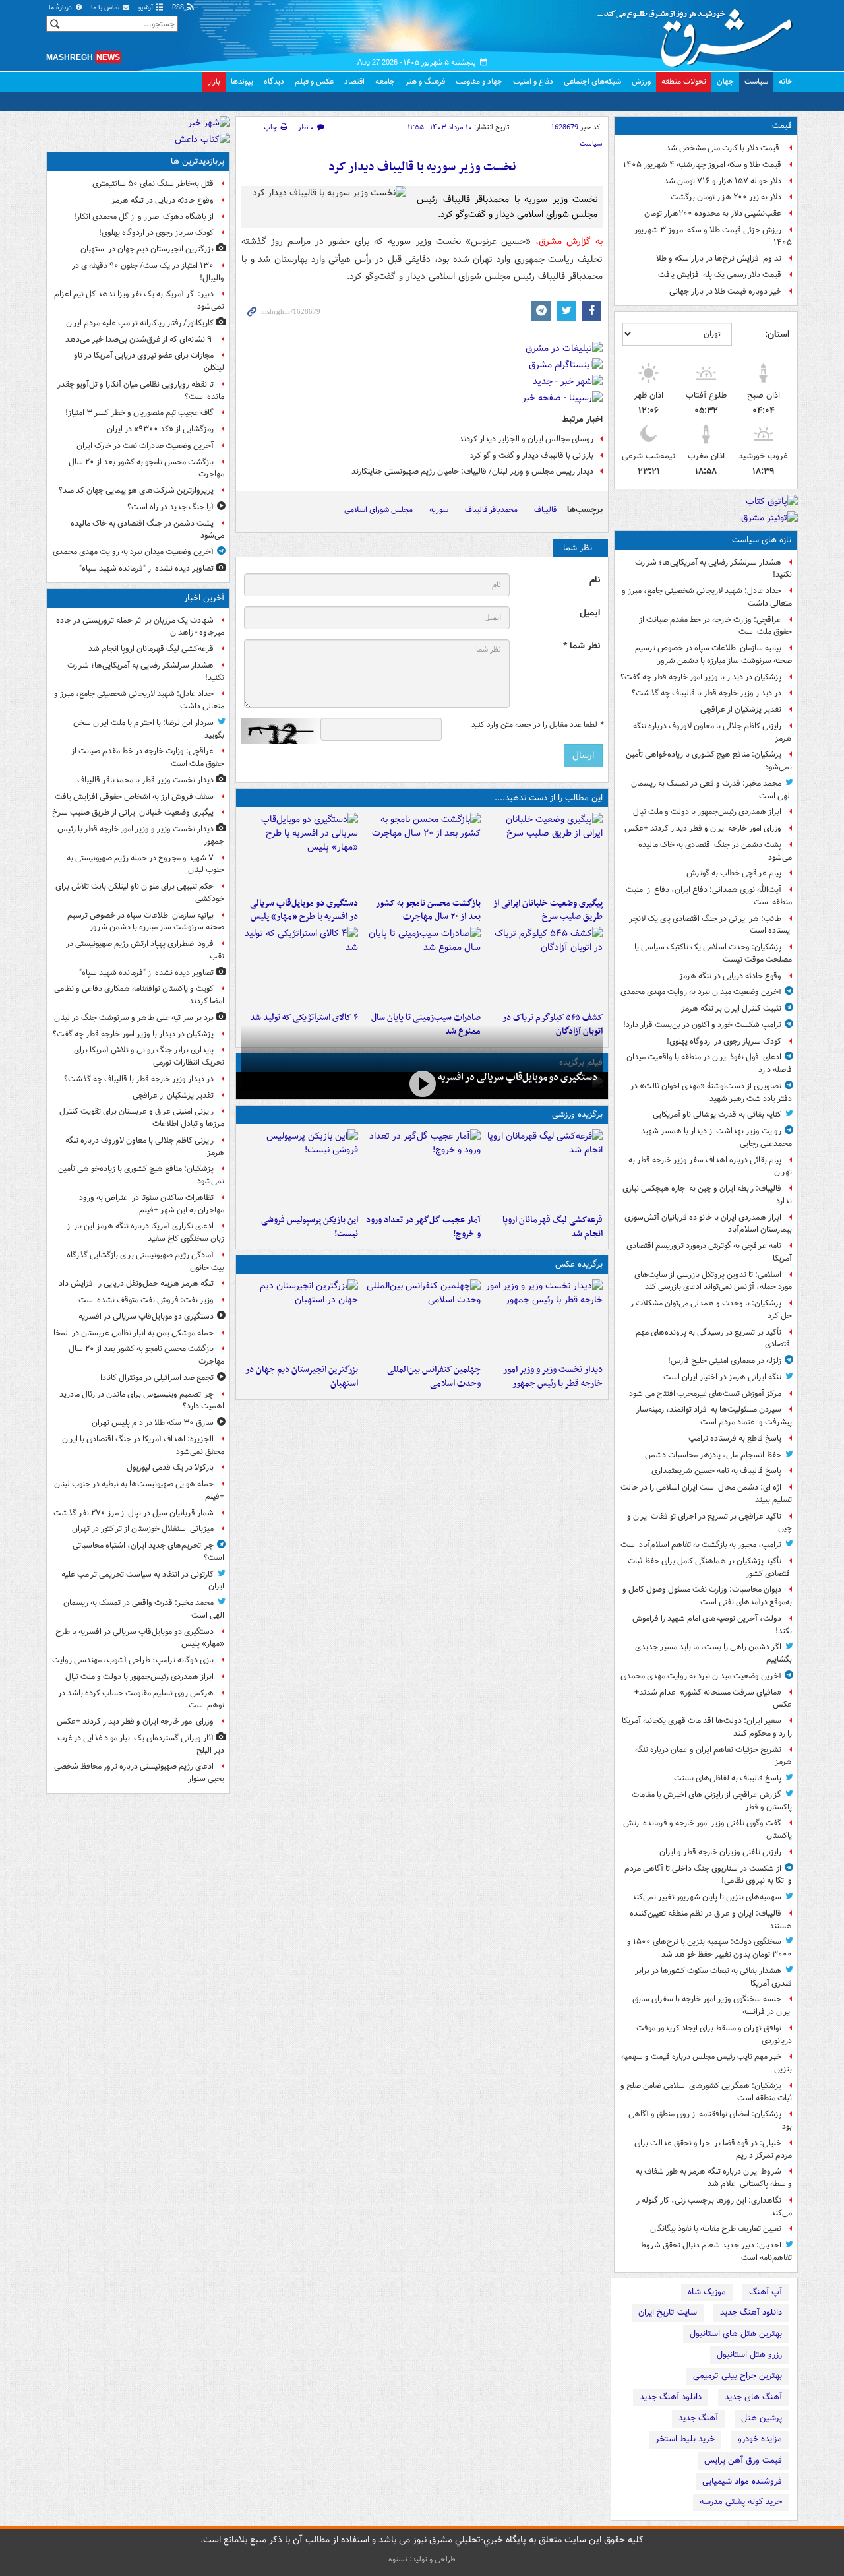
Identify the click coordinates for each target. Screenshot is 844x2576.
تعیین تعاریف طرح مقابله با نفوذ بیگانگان (716, 2229)
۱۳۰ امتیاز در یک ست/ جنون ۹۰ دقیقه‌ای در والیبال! (148, 272)
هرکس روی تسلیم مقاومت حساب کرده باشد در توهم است (141, 1699)
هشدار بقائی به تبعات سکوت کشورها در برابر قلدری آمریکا (713, 1977)
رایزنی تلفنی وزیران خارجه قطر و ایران (720, 1852)
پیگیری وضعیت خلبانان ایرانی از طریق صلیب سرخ (548, 910)
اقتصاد (354, 81)
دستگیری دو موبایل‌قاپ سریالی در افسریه (518, 1077)
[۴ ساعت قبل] (422, 852)
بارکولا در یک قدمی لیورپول (170, 1467)
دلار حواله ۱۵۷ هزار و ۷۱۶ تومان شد (723, 181)
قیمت (782, 126)
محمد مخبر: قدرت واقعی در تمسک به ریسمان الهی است (711, 790)
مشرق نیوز (699, 33)
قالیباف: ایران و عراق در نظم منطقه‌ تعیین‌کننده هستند (711, 1920)
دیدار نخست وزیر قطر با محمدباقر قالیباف (145, 780)
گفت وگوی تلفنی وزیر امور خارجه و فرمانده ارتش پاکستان (708, 1829)
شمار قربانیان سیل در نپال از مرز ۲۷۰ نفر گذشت (134, 1513)
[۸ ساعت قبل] (422, 966)
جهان (725, 81)
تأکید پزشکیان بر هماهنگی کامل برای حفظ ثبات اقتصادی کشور (710, 1567)
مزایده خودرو (760, 2439)
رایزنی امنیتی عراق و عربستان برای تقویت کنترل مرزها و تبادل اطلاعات (142, 1117)
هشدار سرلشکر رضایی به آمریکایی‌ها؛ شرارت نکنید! (713, 569)
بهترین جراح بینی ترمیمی (738, 2376)
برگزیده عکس (579, 1264)
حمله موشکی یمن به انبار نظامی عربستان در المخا (134, 1333)
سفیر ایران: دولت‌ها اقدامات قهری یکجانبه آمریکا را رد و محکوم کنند (707, 1727)
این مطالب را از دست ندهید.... (549, 798)
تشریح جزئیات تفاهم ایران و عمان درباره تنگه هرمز (713, 1756)
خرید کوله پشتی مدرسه (741, 2502)
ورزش (641, 81)
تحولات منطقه (684, 81)
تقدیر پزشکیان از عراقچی (741, 709)
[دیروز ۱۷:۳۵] (300, 1169)
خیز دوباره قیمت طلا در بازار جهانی (725, 291)
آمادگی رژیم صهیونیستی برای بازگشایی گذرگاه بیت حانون (145, 1261)
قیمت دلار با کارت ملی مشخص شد (724, 148)
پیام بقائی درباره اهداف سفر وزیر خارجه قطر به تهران (710, 1166)
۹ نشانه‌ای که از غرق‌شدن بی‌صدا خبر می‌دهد (139, 339)
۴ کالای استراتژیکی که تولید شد (304, 1018)
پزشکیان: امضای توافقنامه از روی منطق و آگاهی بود (710, 2120)
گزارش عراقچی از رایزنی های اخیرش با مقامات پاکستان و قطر (712, 1801)
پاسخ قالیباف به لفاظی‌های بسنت (728, 1778)
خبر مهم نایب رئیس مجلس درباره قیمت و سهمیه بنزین (707, 2063)
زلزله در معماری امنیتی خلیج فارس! (725, 1361)
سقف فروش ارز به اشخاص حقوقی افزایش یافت (134, 797)
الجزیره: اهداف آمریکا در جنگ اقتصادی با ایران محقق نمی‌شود (143, 1445)
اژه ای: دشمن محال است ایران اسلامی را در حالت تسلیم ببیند (706, 1493)
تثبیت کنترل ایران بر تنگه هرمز (731, 1008)
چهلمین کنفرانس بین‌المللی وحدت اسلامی (434, 1377)
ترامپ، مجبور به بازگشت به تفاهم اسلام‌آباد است (701, 1545)
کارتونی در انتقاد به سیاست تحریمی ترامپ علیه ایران (143, 1581)
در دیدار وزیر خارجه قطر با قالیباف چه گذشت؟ (707, 693)
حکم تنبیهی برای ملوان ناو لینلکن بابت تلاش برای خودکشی (140, 893)
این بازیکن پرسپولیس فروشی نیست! (310, 1227)
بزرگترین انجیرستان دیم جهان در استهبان (302, 1377)
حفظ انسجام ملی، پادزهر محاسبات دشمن (713, 1455)
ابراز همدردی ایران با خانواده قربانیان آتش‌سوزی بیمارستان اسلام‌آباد (708, 1224)
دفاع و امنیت (533, 81)
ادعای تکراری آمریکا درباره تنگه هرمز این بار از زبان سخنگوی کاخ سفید (145, 1232)
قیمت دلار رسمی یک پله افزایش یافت (720, 275)
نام (595, 580)
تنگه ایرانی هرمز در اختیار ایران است (722, 1377)
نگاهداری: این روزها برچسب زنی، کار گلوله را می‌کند (713, 2207)
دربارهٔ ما (61, 8)
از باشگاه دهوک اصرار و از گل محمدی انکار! (144, 217)
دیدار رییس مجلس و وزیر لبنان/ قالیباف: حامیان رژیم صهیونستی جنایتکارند (472, 471)
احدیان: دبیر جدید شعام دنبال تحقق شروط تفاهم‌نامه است (716, 2251)
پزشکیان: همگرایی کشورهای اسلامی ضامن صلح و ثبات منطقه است (706, 2092)
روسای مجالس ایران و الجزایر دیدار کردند (526, 439)
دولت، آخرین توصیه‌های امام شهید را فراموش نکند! (712, 1625)
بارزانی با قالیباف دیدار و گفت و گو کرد (532, 456)
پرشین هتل (762, 2418)
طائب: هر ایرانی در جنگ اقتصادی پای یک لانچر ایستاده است (710, 925)
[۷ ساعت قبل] (544, 966)
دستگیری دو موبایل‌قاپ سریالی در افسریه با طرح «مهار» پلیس (304, 910)
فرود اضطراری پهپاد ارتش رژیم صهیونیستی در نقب (145, 950)
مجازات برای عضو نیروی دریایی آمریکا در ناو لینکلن (149, 361)
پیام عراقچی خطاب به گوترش (734, 873)
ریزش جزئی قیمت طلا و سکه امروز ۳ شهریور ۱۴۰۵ (713, 236)
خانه (786, 81)
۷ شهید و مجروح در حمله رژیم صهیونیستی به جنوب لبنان (145, 864)
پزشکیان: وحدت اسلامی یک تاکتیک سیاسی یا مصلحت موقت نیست (713, 953)
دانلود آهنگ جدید (751, 2312)
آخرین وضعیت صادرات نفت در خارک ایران (145, 446)
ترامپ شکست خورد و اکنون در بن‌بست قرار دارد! (702, 1025)
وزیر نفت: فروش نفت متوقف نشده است (146, 1300)
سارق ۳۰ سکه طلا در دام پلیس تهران (153, 1423)
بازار (214, 81)
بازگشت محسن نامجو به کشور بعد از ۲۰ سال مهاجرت (428, 910)
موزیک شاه (707, 2292)
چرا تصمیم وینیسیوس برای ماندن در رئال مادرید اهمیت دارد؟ (142, 1400)
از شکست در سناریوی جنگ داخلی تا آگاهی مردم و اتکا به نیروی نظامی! (708, 1875)
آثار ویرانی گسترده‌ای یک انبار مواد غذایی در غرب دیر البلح (141, 1744)
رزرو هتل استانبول (749, 2355)
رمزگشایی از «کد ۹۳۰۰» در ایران (160, 429)
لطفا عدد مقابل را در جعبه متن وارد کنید (537, 725)
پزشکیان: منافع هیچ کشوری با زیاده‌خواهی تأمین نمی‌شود (709, 761)
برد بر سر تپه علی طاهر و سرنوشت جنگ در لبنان (134, 1018)
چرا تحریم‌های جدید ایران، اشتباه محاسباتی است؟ (148, 1552)
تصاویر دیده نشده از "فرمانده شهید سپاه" (146, 568)
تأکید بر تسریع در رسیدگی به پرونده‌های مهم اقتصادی (714, 1338)
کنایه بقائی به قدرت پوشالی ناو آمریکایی (717, 1115)
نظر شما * (582, 646)
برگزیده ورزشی (577, 1115)
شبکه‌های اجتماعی (592, 81)
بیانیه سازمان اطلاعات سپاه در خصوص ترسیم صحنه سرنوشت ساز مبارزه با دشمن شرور (713, 654)
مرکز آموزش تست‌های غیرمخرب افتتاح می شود (705, 1394)
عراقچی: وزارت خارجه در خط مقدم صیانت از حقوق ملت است (715, 626)
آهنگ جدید (698, 2418)
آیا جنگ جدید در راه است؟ (170, 507)
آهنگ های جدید (753, 2397)
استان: (777, 334)
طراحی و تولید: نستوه (422, 2559)
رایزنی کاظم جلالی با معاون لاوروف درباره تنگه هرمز (712, 732)
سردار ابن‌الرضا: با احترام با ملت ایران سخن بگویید (149, 729)
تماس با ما (106, 8)
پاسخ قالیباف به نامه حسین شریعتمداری (716, 1471)
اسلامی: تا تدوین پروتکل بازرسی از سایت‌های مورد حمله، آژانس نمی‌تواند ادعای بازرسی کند (713, 1281)
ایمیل (590, 613)
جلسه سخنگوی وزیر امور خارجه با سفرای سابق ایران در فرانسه (712, 2005)
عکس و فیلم (314, 81)
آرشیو (147, 8)
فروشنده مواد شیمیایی (742, 2481)
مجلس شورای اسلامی (378, 510)
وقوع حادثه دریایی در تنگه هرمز (730, 976)
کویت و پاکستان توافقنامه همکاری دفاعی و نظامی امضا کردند (139, 995)
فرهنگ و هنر (425, 81)
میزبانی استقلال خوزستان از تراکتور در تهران (143, 1529)
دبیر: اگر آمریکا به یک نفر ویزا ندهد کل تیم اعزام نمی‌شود (139, 300)
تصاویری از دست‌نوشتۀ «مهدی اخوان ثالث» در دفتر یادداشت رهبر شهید (711, 1092)
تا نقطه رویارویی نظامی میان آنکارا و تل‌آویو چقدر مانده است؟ (141, 391)
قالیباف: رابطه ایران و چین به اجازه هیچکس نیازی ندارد (707, 1195)
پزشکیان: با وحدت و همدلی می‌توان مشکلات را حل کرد (710, 1309)
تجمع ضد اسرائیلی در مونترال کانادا (155, 1378)
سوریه (439, 510)
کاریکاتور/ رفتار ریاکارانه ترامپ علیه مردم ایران (140, 323)
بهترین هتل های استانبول (736, 2334)
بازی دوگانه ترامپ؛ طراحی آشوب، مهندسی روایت (133, 1660)
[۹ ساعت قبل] (422, 1169)
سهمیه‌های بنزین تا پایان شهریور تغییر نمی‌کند (707, 1897)
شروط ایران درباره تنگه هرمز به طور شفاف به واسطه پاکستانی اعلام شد (714, 2178)
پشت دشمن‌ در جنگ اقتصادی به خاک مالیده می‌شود (715, 851)
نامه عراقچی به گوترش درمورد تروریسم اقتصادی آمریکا (709, 1252)
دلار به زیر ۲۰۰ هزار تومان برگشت (726, 197)
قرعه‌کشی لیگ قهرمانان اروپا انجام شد (553, 1227)
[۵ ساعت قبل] (300, 852)
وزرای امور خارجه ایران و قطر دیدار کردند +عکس (703, 828)
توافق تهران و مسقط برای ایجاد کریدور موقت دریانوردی (714, 2034)
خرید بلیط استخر (685, 2439)
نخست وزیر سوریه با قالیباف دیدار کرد (422, 167)
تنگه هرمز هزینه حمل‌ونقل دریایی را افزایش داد (136, 1283)
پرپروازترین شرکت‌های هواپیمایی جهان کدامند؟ (136, 490)
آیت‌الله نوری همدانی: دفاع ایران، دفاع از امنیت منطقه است (709, 896)
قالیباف (545, 510)
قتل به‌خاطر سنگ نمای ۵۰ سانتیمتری (153, 184)
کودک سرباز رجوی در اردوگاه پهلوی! (724, 1041)
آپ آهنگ (766, 2292)
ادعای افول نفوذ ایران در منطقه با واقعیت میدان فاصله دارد (709, 1063)
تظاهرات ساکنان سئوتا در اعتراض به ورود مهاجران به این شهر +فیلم (152, 1204)
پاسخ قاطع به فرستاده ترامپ (735, 1438)
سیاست (756, 81)
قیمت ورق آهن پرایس (743, 2460)
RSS (179, 8)
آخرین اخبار (204, 598)
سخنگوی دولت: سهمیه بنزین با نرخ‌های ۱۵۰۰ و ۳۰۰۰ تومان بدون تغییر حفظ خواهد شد (709, 1948)
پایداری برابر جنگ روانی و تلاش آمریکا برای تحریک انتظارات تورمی (149, 1056)
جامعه (385, 81)
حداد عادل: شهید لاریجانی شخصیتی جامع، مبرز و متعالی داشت (707, 597)
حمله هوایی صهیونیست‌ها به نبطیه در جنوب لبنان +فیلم (139, 1490)
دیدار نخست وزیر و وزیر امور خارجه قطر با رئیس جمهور (553, 1377)
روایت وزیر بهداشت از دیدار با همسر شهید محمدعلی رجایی (716, 1137)
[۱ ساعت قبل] (544, 852)
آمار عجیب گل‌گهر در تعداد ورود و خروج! (423, 1227)
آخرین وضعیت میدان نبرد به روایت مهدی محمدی (701, 992)
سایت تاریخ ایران (668, 2312)
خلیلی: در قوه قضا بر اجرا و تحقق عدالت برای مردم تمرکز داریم (713, 2149)
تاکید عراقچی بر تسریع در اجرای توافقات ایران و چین (709, 1523)
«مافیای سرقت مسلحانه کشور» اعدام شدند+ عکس (713, 1699)
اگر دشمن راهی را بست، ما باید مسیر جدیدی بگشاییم (713, 1653)
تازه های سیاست (762, 540)
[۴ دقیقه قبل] (544, 1169)
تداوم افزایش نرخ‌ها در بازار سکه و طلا (719, 258)
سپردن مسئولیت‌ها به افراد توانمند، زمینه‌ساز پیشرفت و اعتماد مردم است (714, 1416)
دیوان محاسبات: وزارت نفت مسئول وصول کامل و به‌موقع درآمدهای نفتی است (707, 1596)
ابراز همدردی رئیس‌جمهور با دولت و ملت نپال (707, 812)
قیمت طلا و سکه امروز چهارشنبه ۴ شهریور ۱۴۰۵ (702, 165)
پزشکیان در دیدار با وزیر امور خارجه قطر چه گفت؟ (701, 677)
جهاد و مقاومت (479, 81)
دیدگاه (274, 81)
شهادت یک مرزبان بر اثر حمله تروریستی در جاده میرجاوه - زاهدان (140, 627)
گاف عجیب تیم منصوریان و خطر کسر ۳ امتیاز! (139, 413)
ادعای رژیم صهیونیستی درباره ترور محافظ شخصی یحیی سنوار (139, 1773)
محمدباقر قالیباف (491, 510)
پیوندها (242, 81)
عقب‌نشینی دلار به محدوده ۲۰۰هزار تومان (713, 213)
